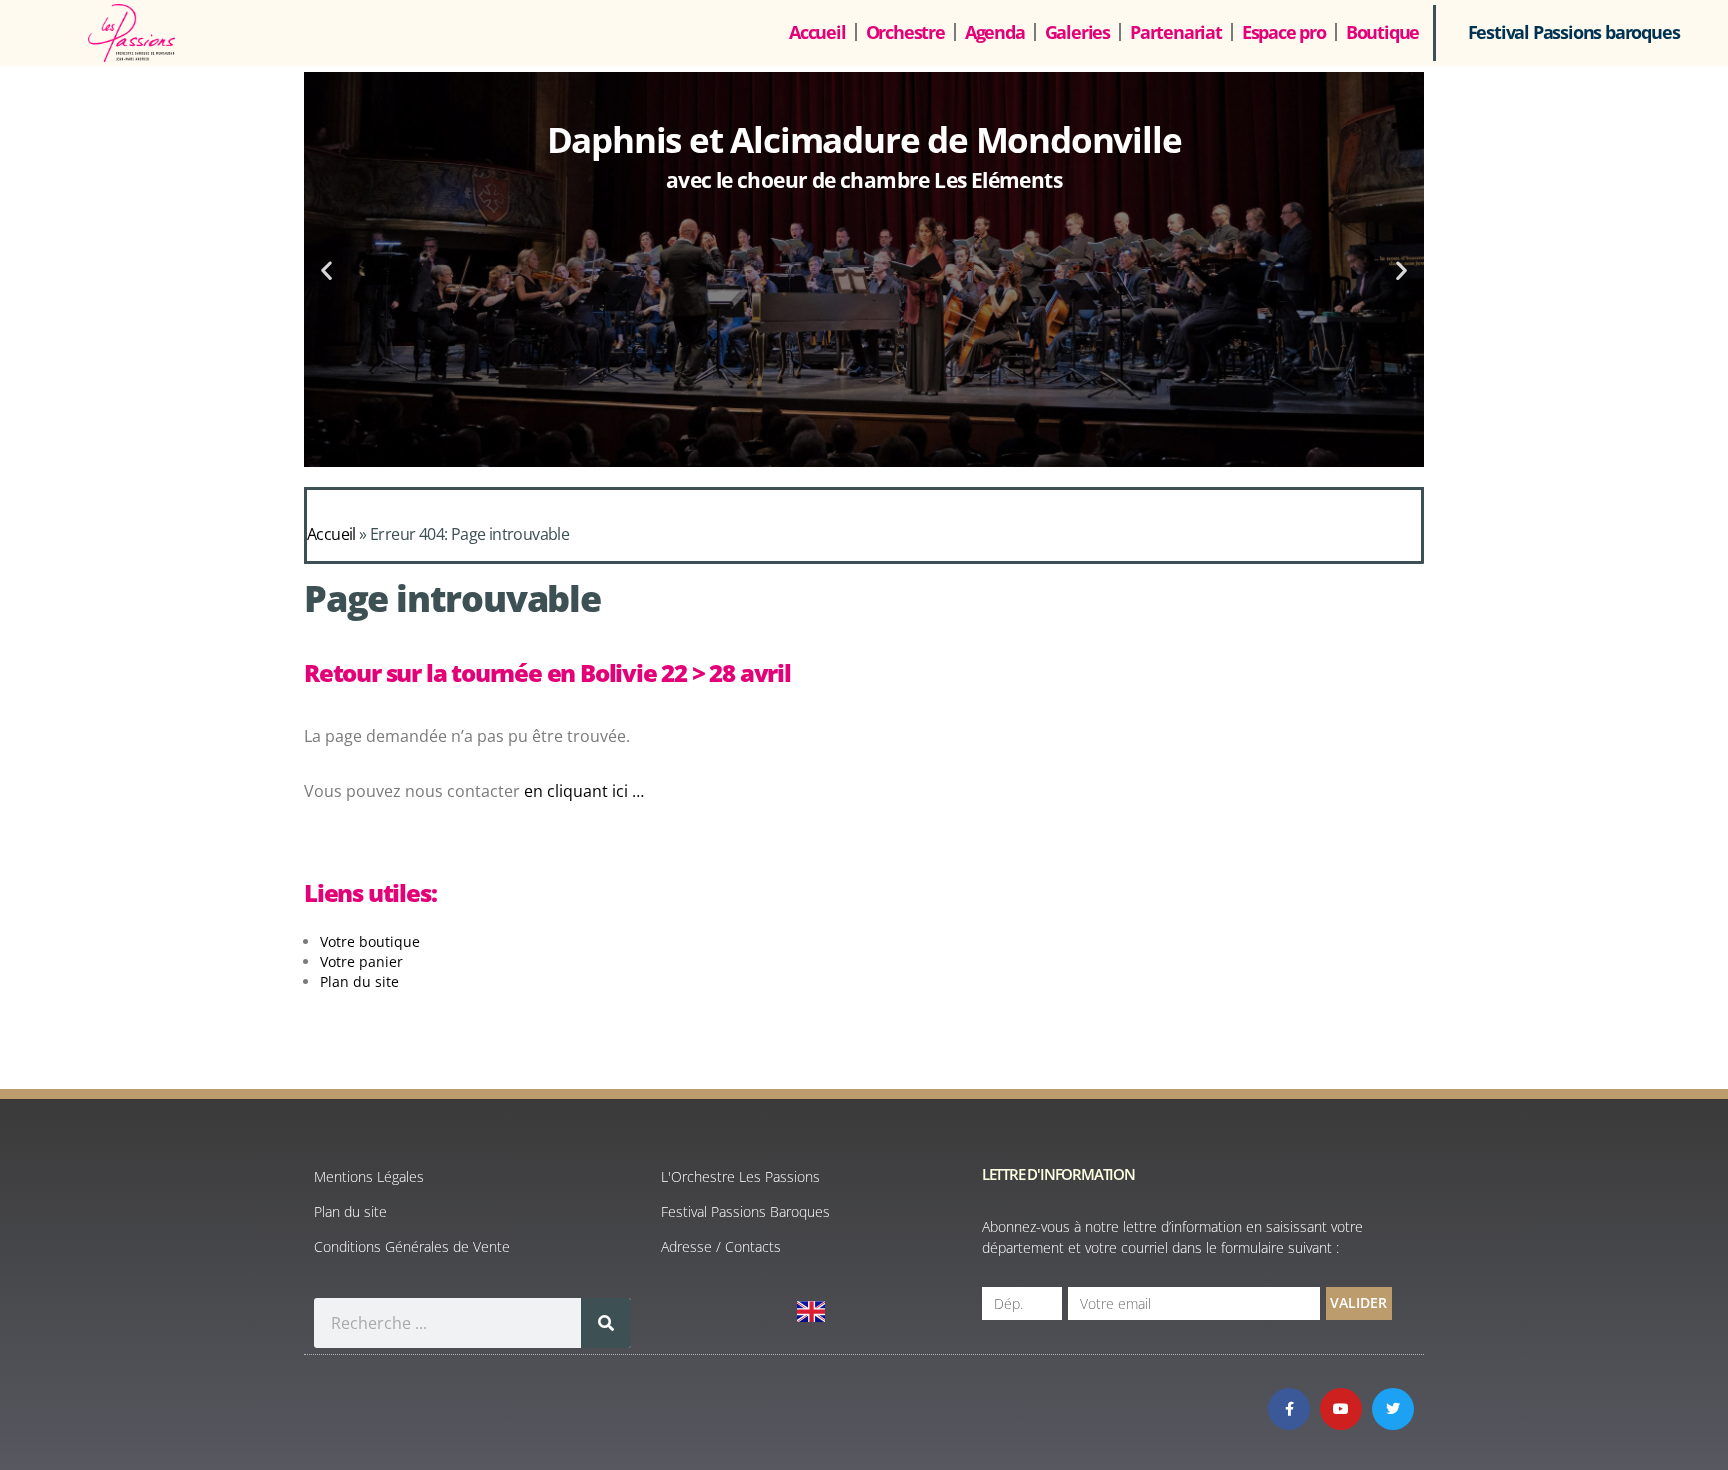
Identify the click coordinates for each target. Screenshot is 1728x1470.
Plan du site (359, 981)
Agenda (995, 32)
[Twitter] (1393, 1409)
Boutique (1382, 32)
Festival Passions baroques (1574, 32)
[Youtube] (1341, 1409)
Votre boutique (370, 941)
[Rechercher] (606, 1323)
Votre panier (361, 961)
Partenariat (1176, 32)
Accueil (817, 32)
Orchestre (905, 32)
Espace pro (1284, 32)
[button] (326, 269)
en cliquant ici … (586, 791)
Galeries (1077, 32)
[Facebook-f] (1289, 1409)
